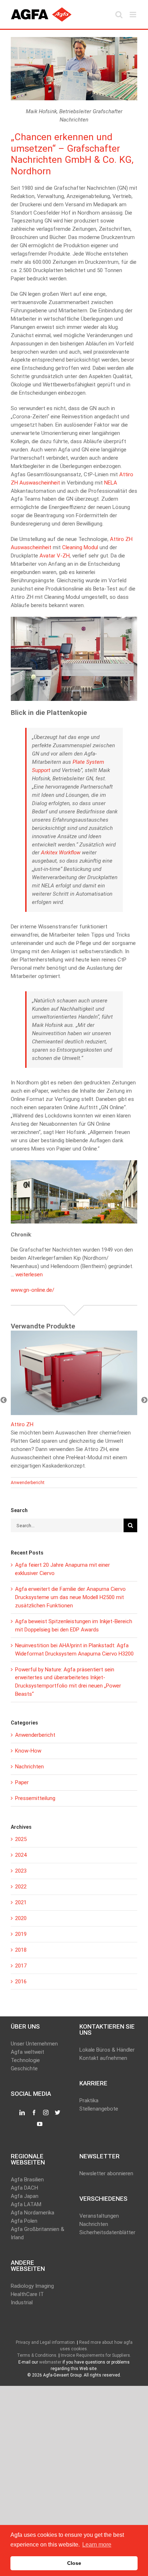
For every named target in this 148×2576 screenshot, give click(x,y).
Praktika (89, 2100)
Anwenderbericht (28, 1483)
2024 (21, 1855)
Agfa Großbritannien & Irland (38, 2233)
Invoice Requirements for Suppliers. (96, 2355)
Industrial (22, 2302)
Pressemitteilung (35, 1798)
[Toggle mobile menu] (133, 15)
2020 (21, 1918)
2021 (21, 1902)
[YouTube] (40, 2124)
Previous (4, 1400)
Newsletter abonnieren (106, 2173)
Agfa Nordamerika (33, 2213)
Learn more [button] (97, 2545)
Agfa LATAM (26, 2204)
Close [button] (74, 2563)
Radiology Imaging (32, 2286)
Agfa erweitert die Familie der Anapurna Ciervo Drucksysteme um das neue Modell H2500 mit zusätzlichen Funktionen (70, 1597)
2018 (21, 1950)
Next (144, 1400)
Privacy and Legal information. (46, 2342)
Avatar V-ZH (55, 556)
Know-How (28, 1751)
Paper (22, 1782)
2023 (21, 1871)
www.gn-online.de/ (33, 1290)
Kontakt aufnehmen (103, 2058)
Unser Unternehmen (34, 2044)
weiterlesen (29, 1275)
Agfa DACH (24, 2188)
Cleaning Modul (80, 547)
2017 (21, 1966)
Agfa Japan (25, 2196)
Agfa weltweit (27, 2052)
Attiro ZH (22, 1424)
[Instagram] (46, 2113)
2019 (21, 1934)
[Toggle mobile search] (119, 15)
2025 (21, 1839)
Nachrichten (29, 1767)
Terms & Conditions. (37, 2355)
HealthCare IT (27, 2294)
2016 (21, 1982)
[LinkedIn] (22, 2113)
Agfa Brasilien (27, 2180)
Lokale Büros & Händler (107, 2050)
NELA (111, 483)
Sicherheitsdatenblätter (107, 2232)
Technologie (25, 2060)
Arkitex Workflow (61, 853)
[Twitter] (58, 2113)
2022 (21, 1887)
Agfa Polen (24, 2221)
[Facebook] (34, 2113)
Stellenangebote (99, 2109)
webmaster (50, 2362)
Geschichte (24, 2068)
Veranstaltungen (99, 2216)
